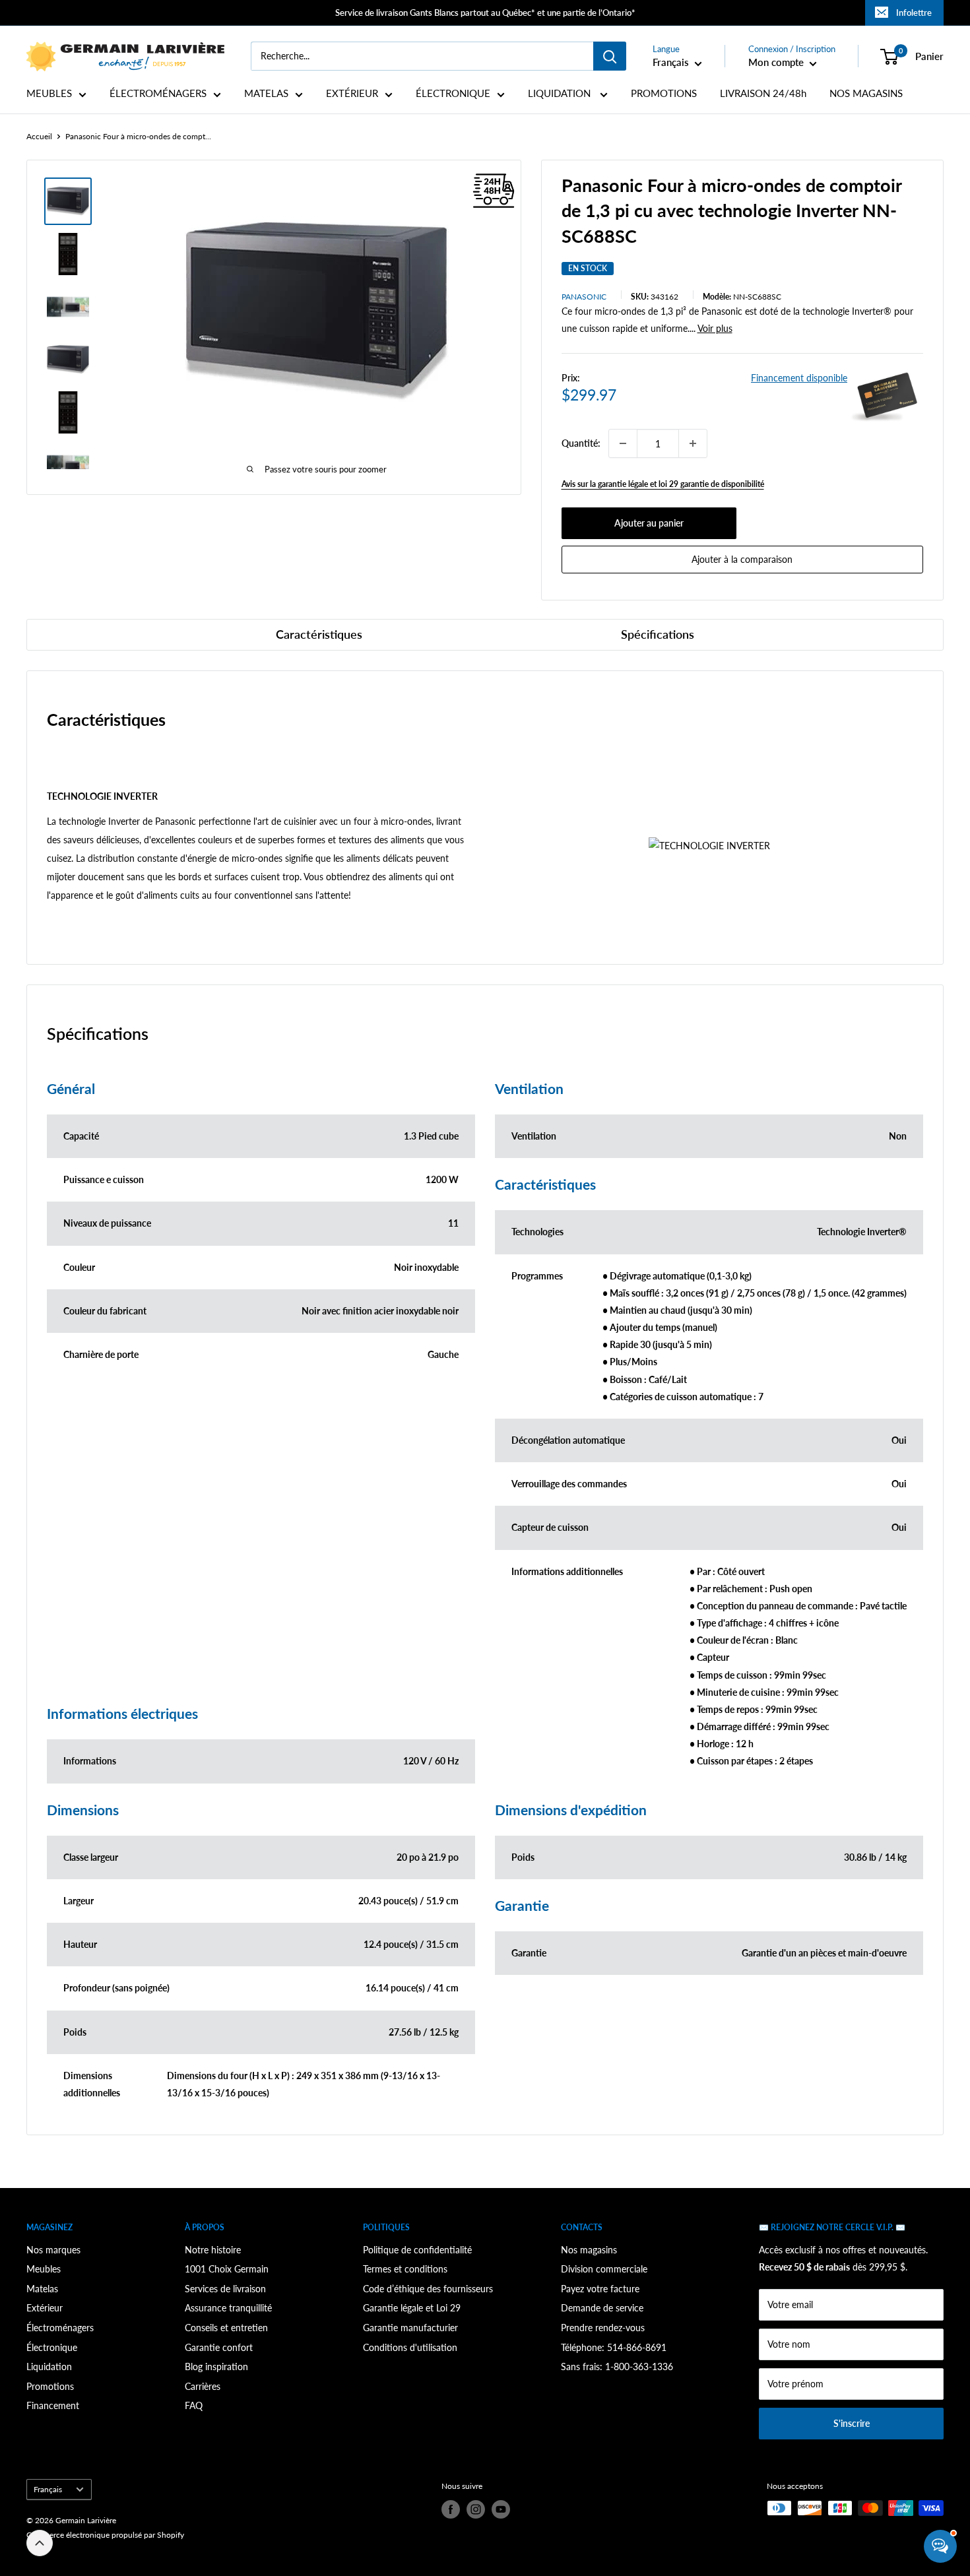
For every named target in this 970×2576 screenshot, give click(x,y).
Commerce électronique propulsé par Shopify (105, 2535)
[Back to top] (40, 2543)
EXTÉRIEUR (352, 93)
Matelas (42, 2289)
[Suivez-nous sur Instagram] (476, 2509)
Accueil (39, 136)
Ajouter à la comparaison (742, 559)
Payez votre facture (600, 2289)
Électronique (52, 2347)
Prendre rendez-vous (603, 2328)
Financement (53, 2405)
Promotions (50, 2386)
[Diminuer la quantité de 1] (623, 443)
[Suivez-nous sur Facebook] (451, 2509)
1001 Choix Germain (227, 2269)
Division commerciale (604, 2269)
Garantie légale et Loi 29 (412, 2308)
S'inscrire (852, 2423)
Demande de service (602, 2308)
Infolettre (914, 13)
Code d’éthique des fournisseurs (428, 2289)
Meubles (44, 2269)
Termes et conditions (405, 2269)
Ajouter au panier (649, 523)
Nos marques (53, 2250)
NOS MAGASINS (866, 93)
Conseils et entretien (226, 2328)
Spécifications (658, 634)
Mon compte (777, 62)
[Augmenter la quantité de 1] (693, 443)
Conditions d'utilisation (410, 2347)
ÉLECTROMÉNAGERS (158, 93)
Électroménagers (60, 2328)
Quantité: (581, 443)
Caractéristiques (319, 634)
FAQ (194, 2405)
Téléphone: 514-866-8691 (614, 2347)
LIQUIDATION (561, 93)
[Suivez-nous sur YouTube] (501, 2509)
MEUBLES (49, 93)
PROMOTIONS (664, 93)
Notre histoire (213, 2250)
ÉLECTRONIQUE (453, 93)
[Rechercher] (610, 56)
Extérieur (45, 2308)
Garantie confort (219, 2347)
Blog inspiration (216, 2367)
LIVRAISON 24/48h (763, 93)
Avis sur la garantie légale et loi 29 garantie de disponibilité (663, 484)
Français (48, 2489)
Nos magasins (589, 2250)
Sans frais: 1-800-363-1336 (617, 2367)
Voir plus (715, 328)
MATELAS (266, 93)
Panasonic (584, 297)
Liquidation (49, 2367)
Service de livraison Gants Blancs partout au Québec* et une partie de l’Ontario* (485, 13)
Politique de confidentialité (417, 2250)
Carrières (203, 2386)
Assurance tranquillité (228, 2308)
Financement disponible (799, 378)
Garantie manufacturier (410, 2328)
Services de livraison (225, 2289)
